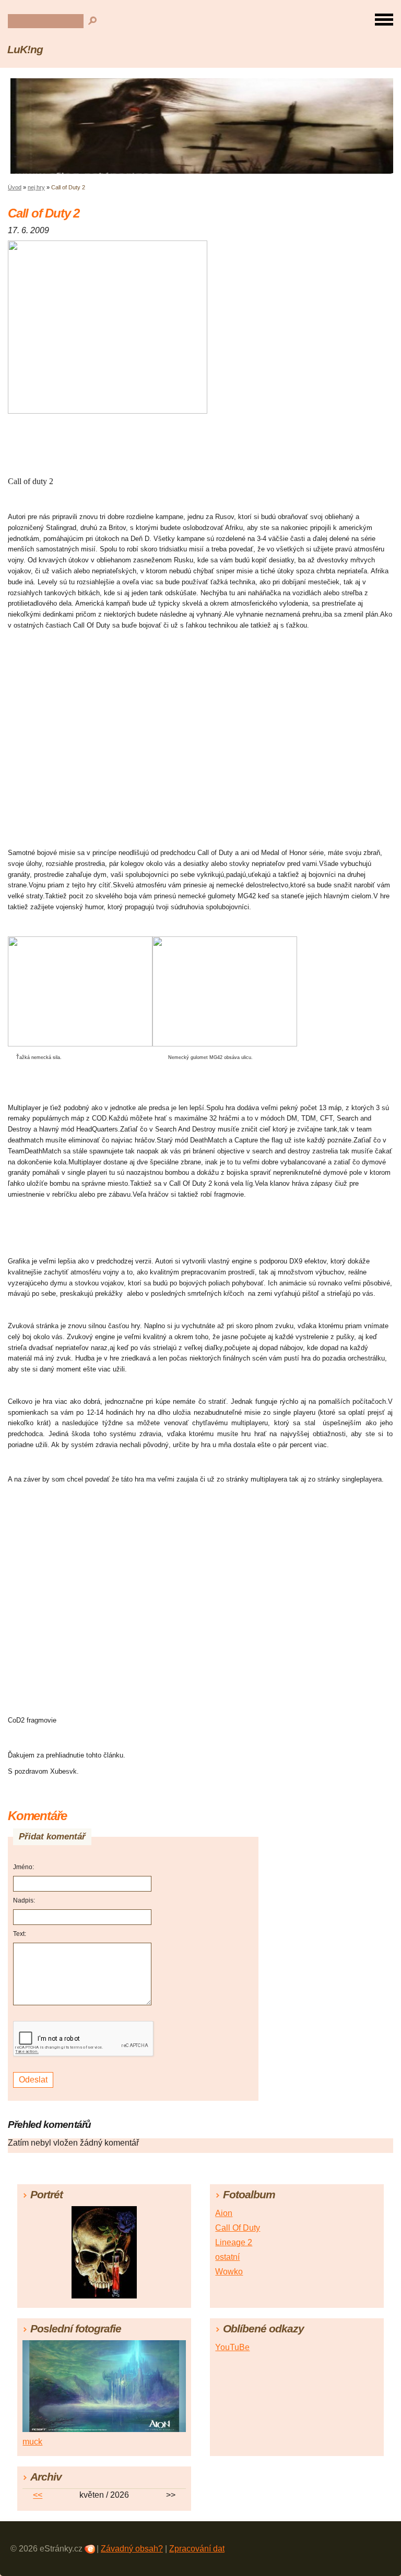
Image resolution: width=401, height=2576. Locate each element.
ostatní (227, 2257)
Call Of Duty (238, 2228)
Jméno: (23, 1867)
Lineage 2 (234, 2242)
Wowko (229, 2272)
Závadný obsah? (132, 2549)
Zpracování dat (197, 2549)
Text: (20, 1934)
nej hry (36, 187)
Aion (224, 2213)
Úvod (15, 187)
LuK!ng (25, 49)
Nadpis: (24, 1900)
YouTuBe (232, 2347)
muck (32, 2442)
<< (38, 2495)
